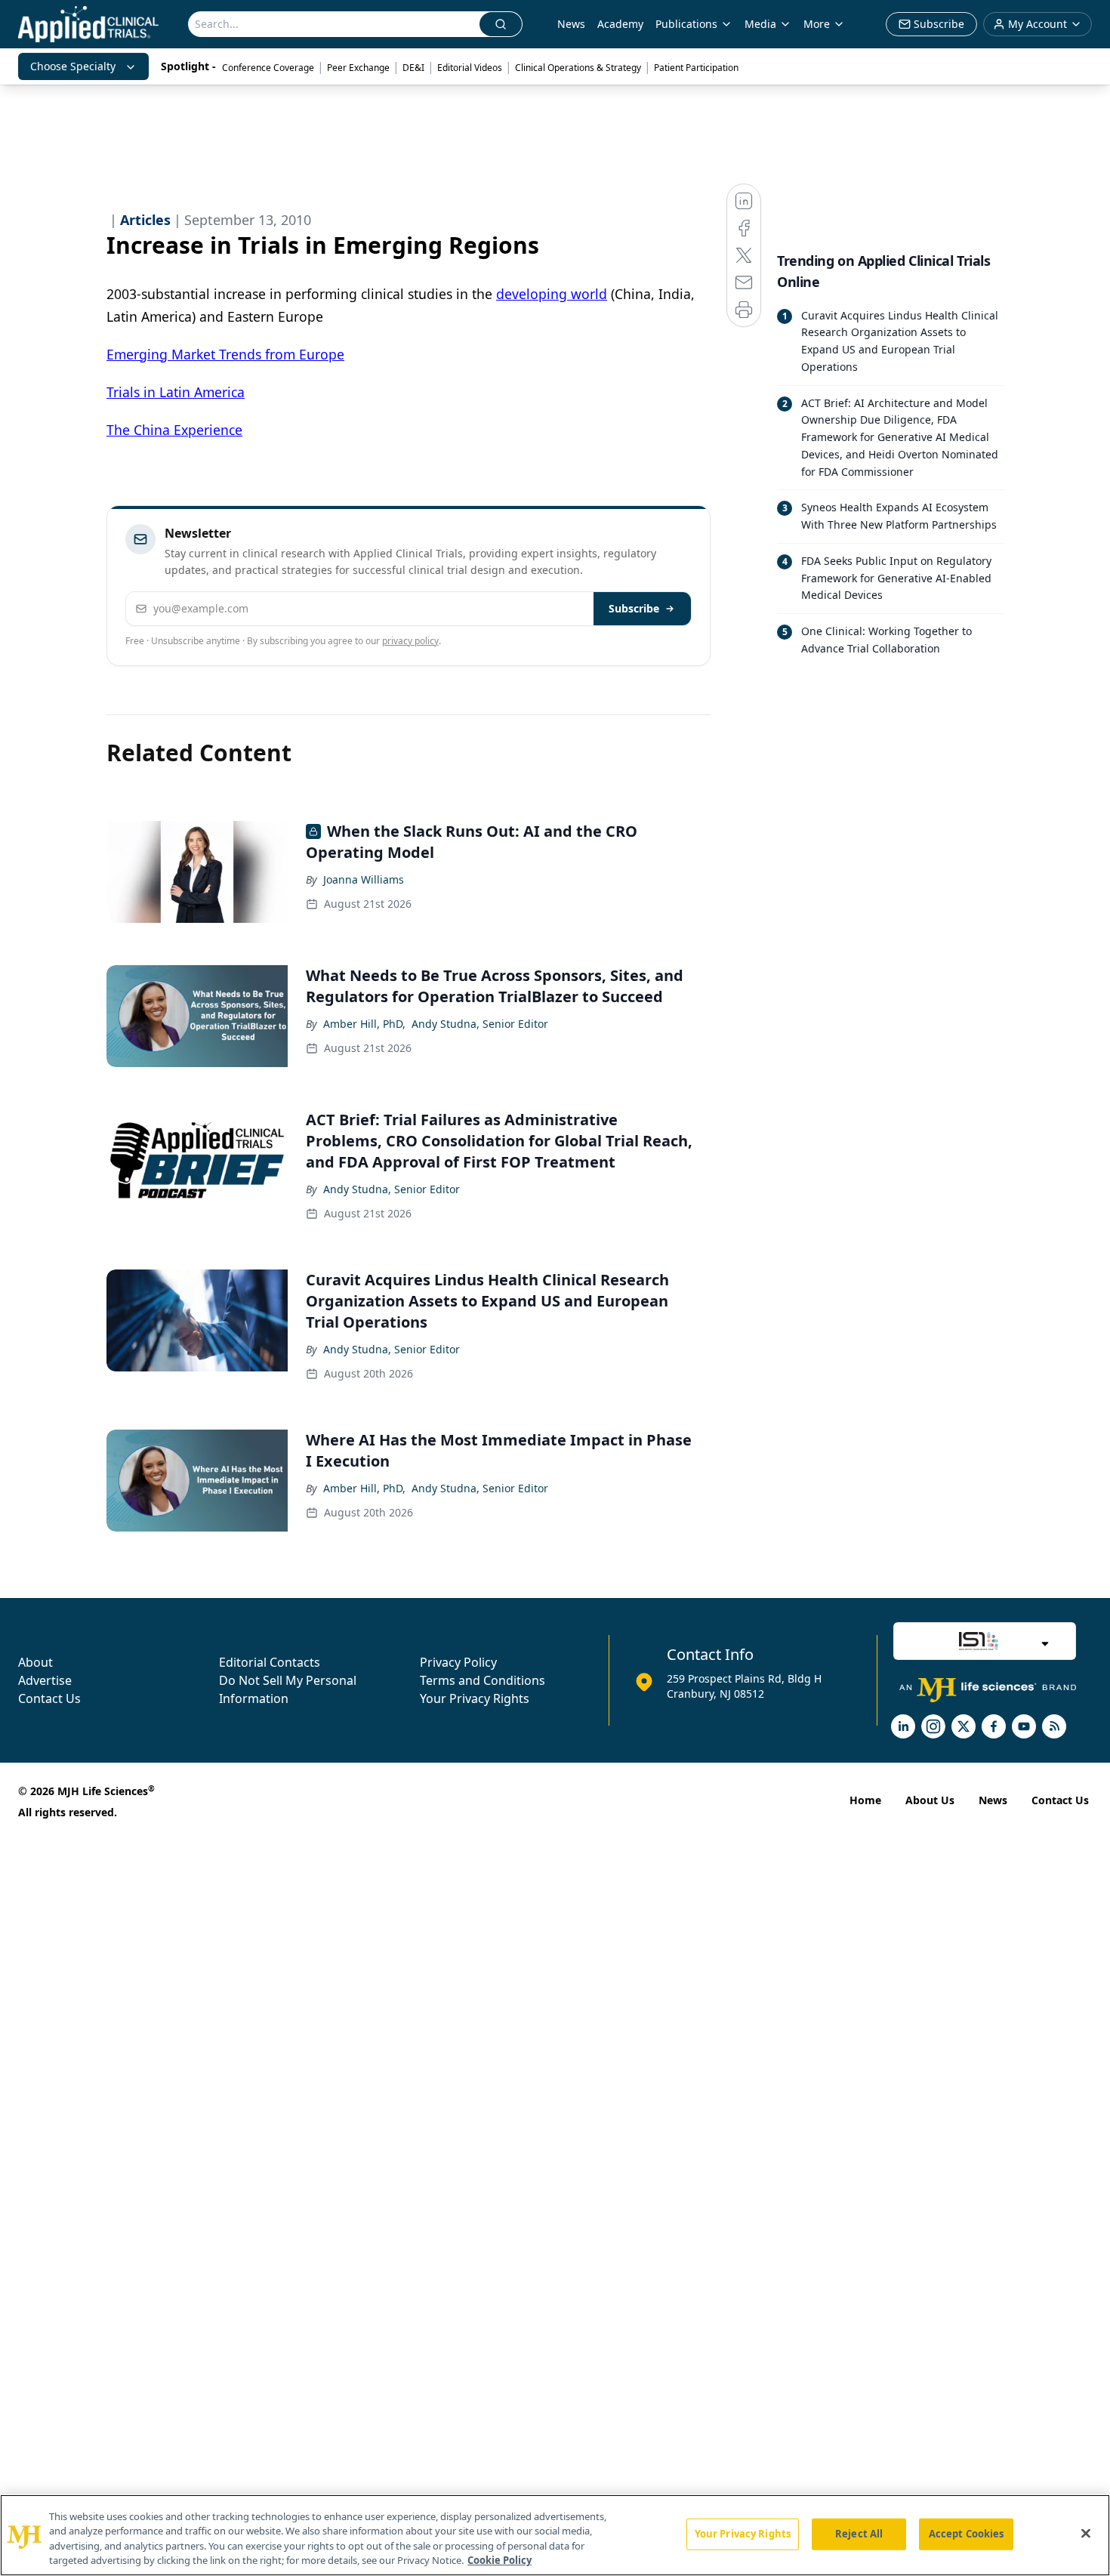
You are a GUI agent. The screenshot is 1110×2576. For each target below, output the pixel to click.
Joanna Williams (364, 879)
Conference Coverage (268, 68)
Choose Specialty (73, 66)
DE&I (413, 68)
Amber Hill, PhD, (364, 1024)
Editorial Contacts (270, 1662)
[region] (555, 2535)
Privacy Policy (458, 1662)
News (571, 24)
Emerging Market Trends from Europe (225, 354)
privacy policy (410, 641)
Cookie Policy (499, 2560)
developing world (552, 294)
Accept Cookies (967, 2534)
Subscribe (634, 608)
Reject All (859, 2534)
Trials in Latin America (176, 392)
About (35, 1662)
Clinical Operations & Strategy (578, 68)
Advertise (45, 1680)
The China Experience (174, 430)
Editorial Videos (470, 68)
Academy (620, 24)
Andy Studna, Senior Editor (480, 1024)
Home (865, 1800)
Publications (686, 24)
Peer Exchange (358, 68)
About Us (930, 1800)
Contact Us (49, 1698)
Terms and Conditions (483, 1680)
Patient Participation (696, 68)
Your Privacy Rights (475, 1698)
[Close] (1086, 2533)
